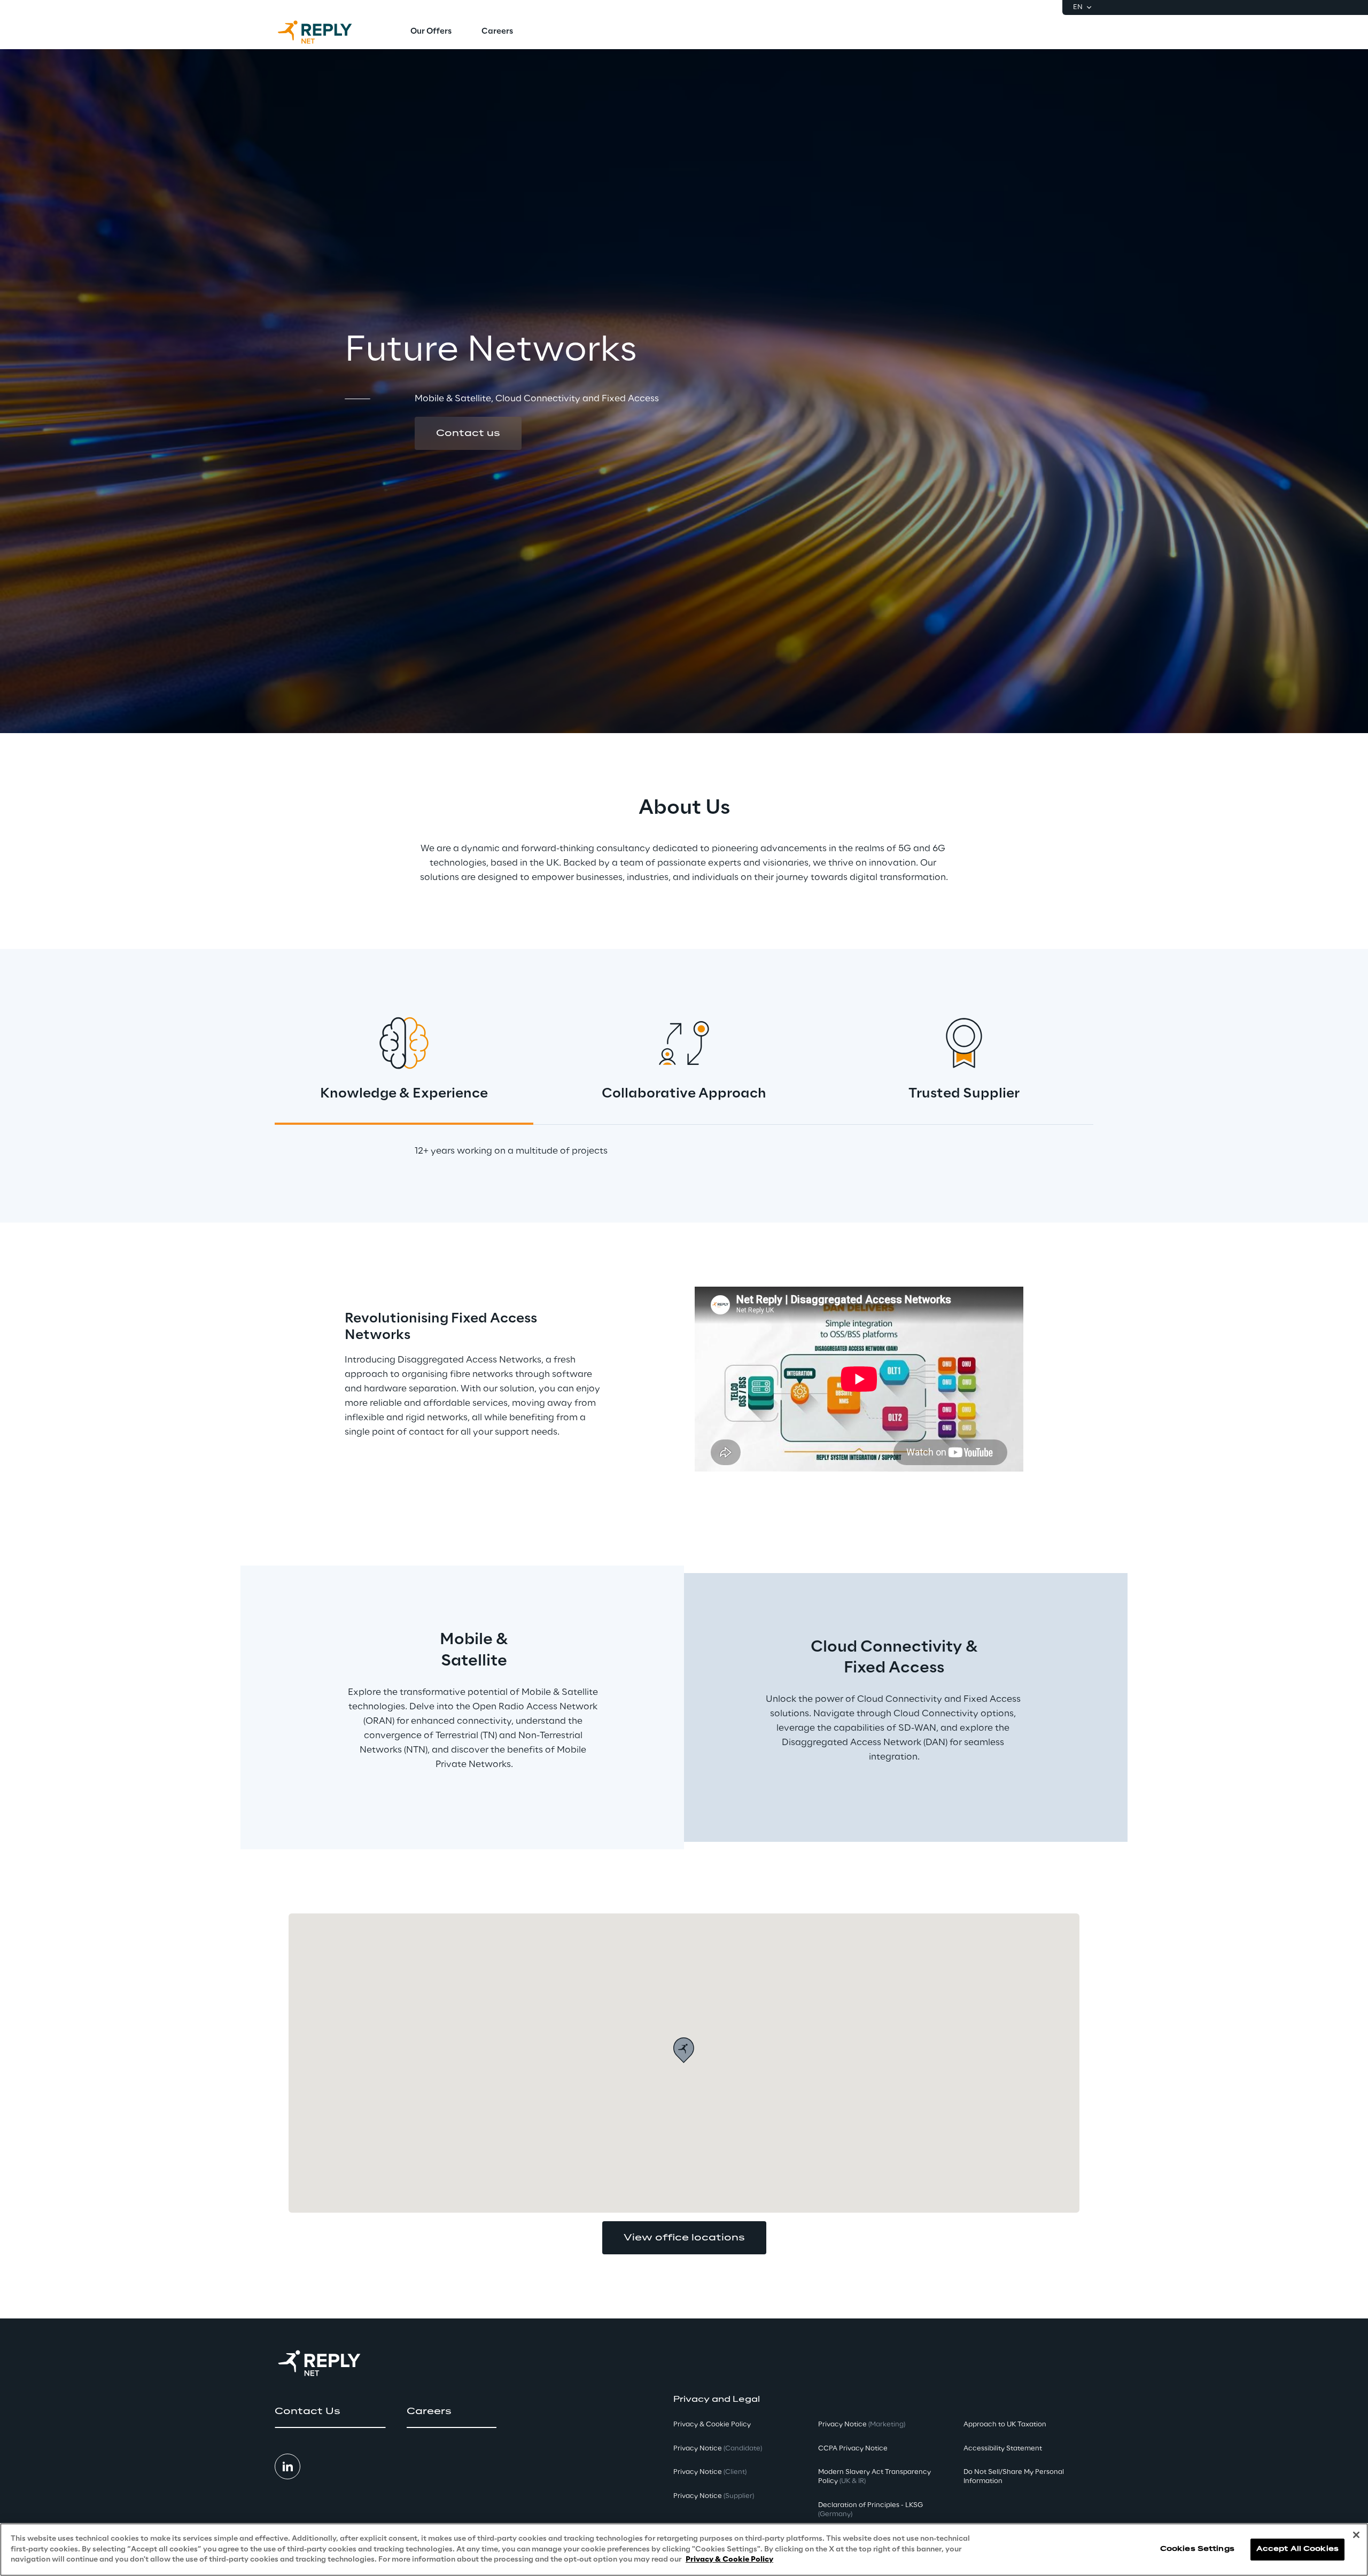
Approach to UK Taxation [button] (1005, 2425)
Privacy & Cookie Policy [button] (712, 2425)
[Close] (1356, 2535)
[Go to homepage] (325, 32)
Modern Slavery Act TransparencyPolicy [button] (875, 2477)
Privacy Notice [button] (718, 2449)
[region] (684, 2550)
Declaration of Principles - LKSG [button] (870, 2510)
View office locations (684, 2238)
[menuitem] (431, 32)
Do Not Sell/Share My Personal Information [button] (1014, 2477)
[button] (468, 433)
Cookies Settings (1197, 2550)
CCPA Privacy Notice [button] (853, 2449)
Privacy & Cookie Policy (729, 2560)
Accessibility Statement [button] (1003, 2449)
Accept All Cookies (1297, 2550)
